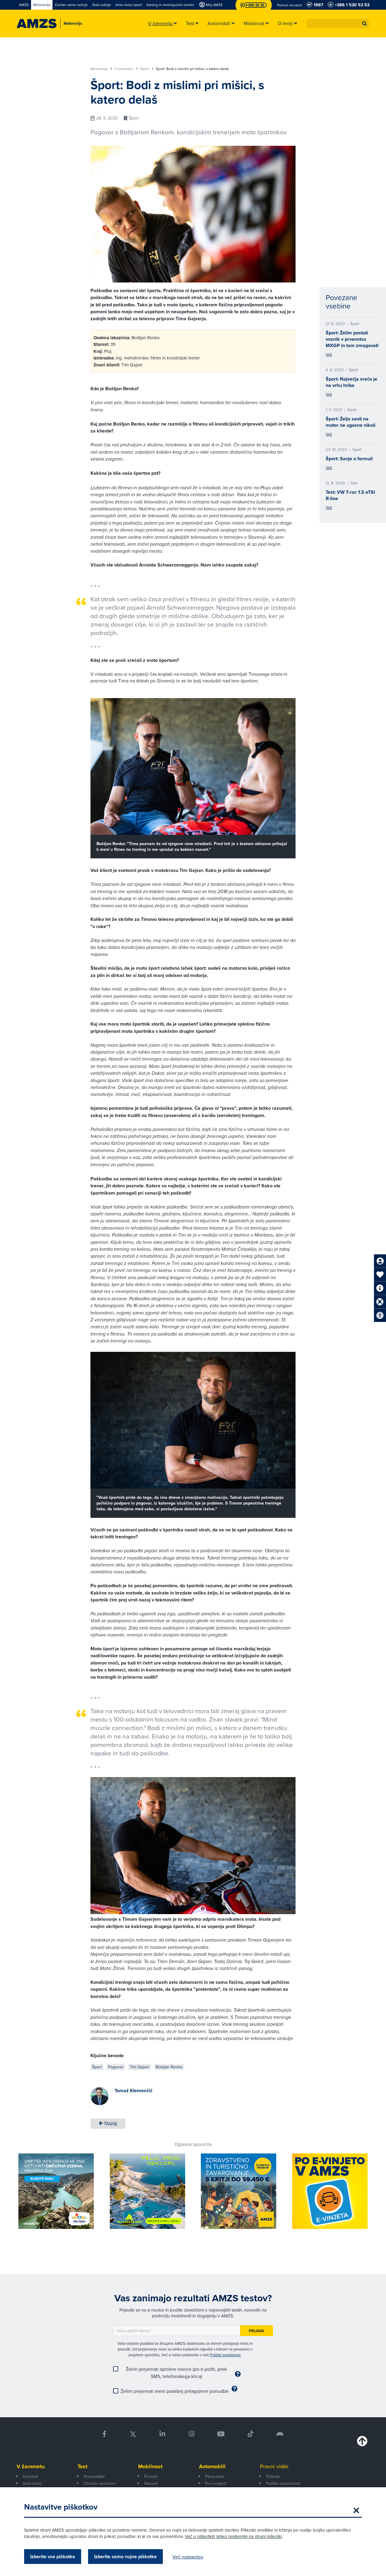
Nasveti (151, 2483)
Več (329, 354)
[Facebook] (104, 2434)
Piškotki (273, 2476)
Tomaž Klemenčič (134, 2091)
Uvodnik (30, 2476)
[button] (365, 24)
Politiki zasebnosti (225, 2355)
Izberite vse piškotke (53, 2557)
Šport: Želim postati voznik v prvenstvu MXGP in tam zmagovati (352, 339)
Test (82, 2466)
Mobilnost (150, 2466)
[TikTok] (250, 2434)
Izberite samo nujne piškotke (125, 2557)
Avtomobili (212, 2466)
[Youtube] (221, 2434)
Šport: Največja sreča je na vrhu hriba (351, 382)
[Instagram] (191, 2434)
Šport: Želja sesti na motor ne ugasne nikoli (351, 422)
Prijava (256, 2331)
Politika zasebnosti (283, 2483)
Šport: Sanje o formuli (349, 459)
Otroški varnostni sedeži (100, 2487)
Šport (145, 69)
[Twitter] (133, 2434)
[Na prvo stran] (37, 24)
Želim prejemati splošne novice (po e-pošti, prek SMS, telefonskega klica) (176, 2373)
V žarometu (124, 69)
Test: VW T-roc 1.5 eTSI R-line (350, 495)
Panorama (214, 2476)
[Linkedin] (162, 2434)
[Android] (280, 2434)
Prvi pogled (216, 2483)
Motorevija (100, 69)
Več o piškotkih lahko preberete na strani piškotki (233, 2536)
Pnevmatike (94, 2476)
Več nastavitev (188, 2557)
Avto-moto (32, 2483)
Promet (151, 2476)
